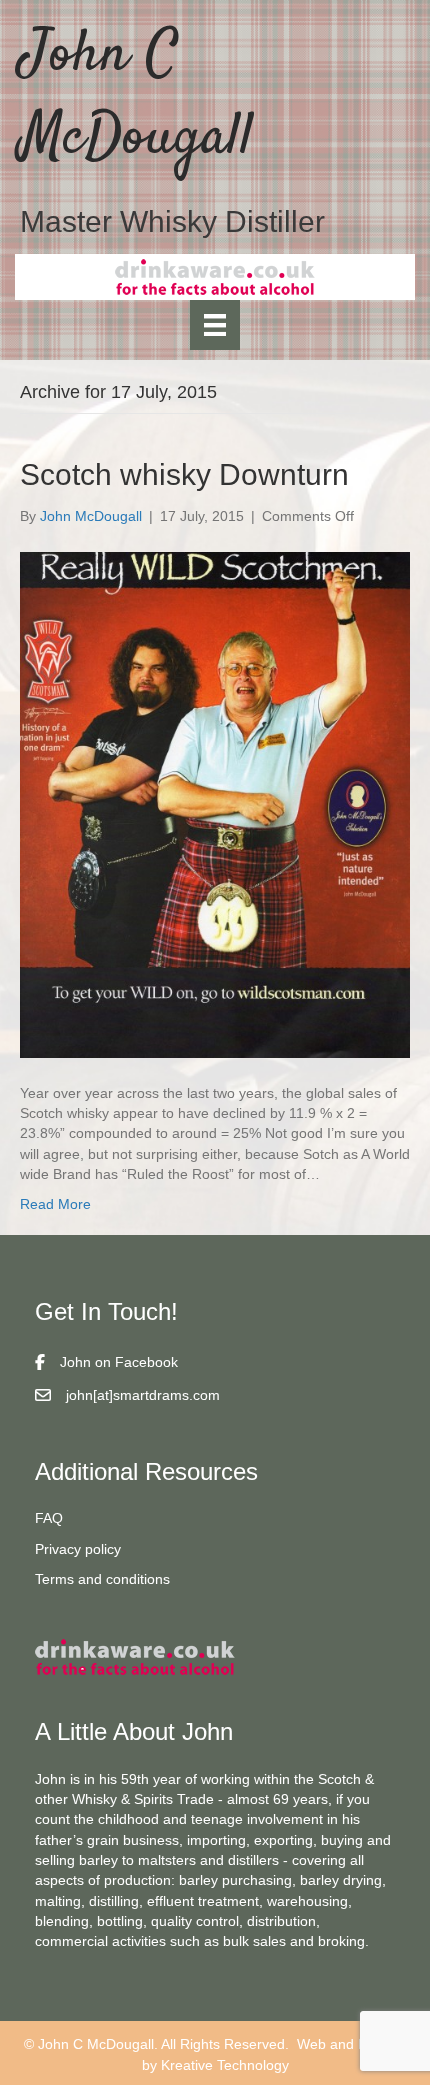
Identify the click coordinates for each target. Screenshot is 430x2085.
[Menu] (215, 325)
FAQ (49, 1518)
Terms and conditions (102, 1579)
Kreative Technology (225, 2065)
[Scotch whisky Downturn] (215, 803)
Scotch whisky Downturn (184, 474)
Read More (55, 1204)
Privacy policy (78, 1549)
